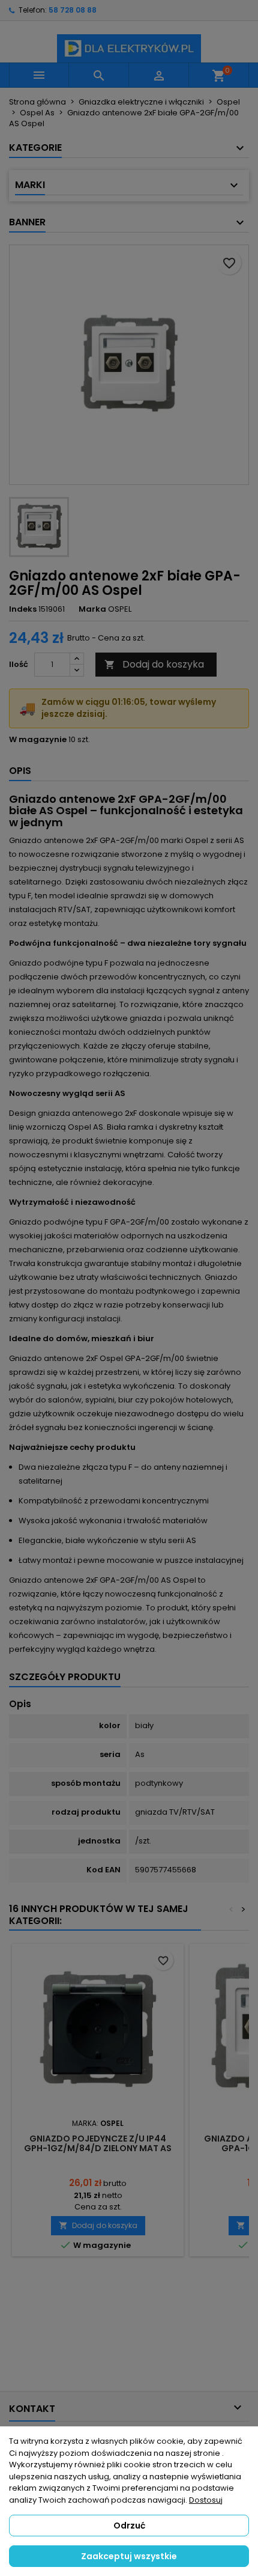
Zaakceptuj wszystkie (129, 2556)
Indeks (23, 609)
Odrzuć (129, 2526)
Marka (92, 609)
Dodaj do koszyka (154, 664)
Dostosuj (206, 2500)
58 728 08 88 (73, 10)
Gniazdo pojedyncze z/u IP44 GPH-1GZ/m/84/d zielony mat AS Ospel (98, 2148)
